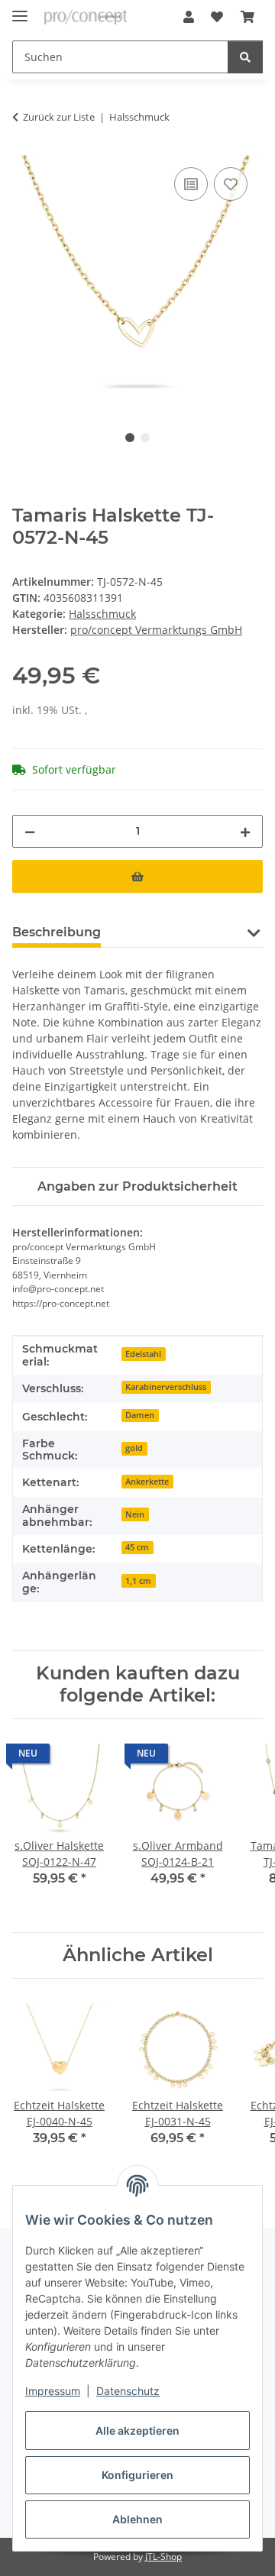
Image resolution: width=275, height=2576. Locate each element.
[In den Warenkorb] (137, 876)
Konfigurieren (137, 2475)
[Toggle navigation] (20, 10)
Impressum (53, 2391)
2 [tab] (145, 438)
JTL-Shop (163, 2557)
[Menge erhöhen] (245, 831)
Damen (140, 1415)
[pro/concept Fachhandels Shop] (86, 17)
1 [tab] (130, 438)
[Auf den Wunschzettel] (231, 184)
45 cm (137, 1547)
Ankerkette (147, 1482)
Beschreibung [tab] (57, 932)
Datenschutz (128, 2391)
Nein (135, 1514)
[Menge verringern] (30, 831)
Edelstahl (143, 1354)
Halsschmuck (102, 614)
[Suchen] (245, 57)
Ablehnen (137, 2519)
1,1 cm (138, 1581)
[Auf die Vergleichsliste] (191, 184)
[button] (189, 17)
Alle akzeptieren (137, 2431)
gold (134, 1448)
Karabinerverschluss (166, 1387)
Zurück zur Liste (59, 117)
